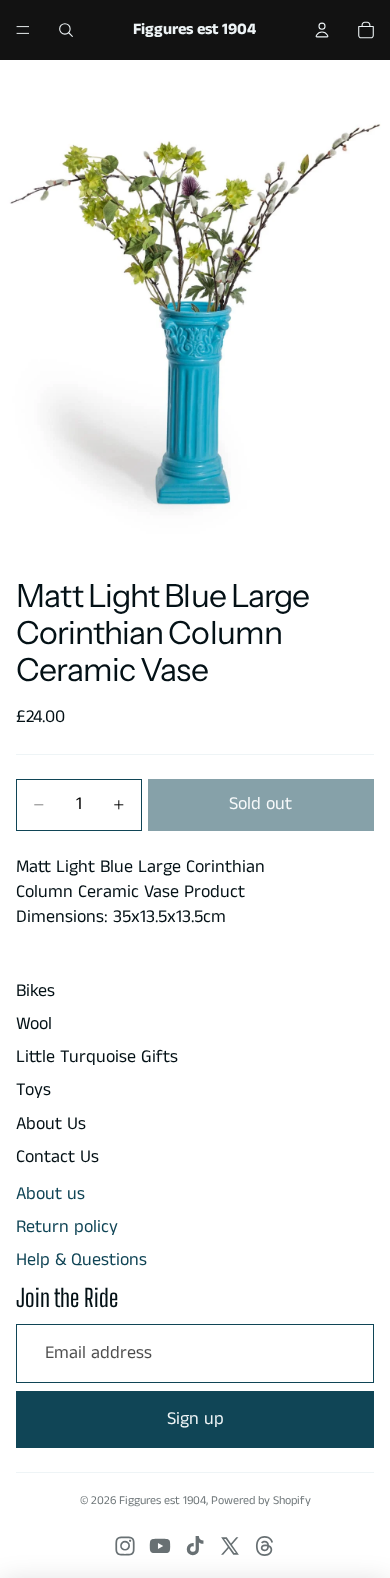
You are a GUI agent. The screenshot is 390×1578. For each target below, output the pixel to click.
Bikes (35, 991)
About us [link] (50, 1194)
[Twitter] (230, 1546)
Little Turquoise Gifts (97, 1057)
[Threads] (265, 1546)
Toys (33, 1090)
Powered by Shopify (261, 1500)
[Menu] (23, 30)
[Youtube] (160, 1546)
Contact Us (57, 1157)
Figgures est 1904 (162, 1500)
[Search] (66, 30)
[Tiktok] (195, 1546)
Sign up (195, 1419)
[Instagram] (125, 1546)
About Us (51, 1124)
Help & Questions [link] (81, 1260)
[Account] (322, 30)
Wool (34, 1024)
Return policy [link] (67, 1227)
